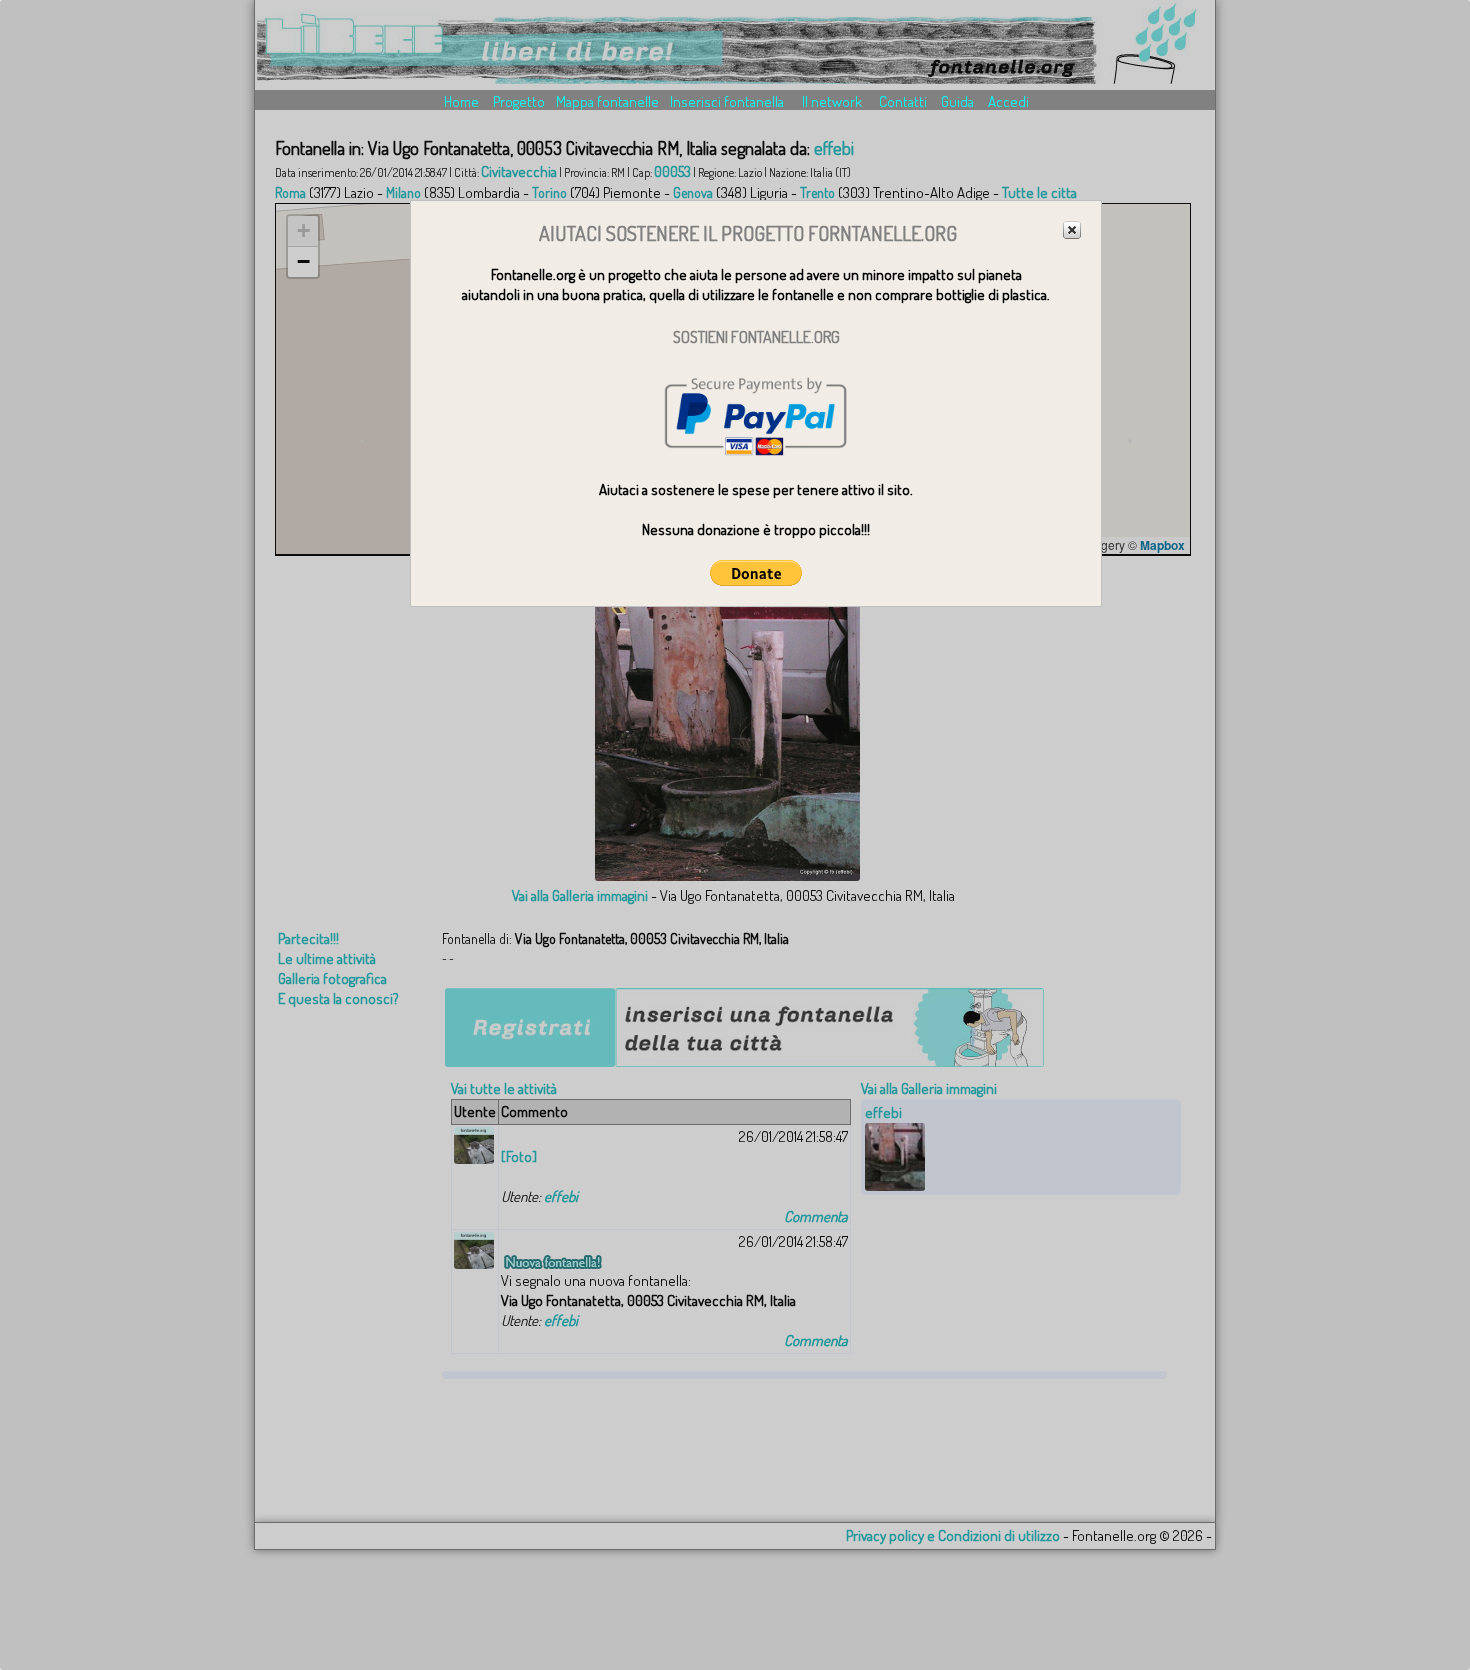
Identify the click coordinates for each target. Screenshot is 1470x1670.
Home (461, 101)
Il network (832, 101)
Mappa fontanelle (607, 101)
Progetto (519, 101)
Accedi (1008, 101)
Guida (957, 101)
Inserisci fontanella (727, 101)
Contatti (903, 101)
